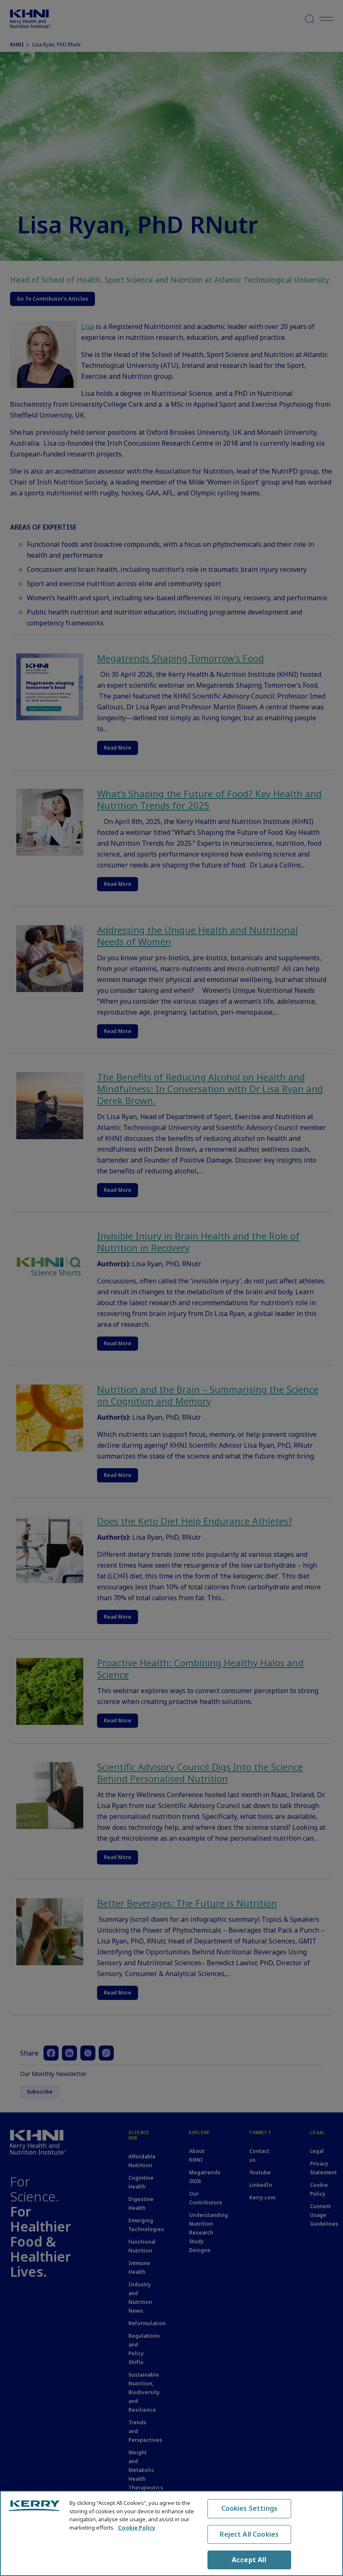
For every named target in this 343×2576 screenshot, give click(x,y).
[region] (171, 2533)
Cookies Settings (250, 2508)
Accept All (249, 2560)
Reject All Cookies (249, 2534)
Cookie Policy (137, 2528)
